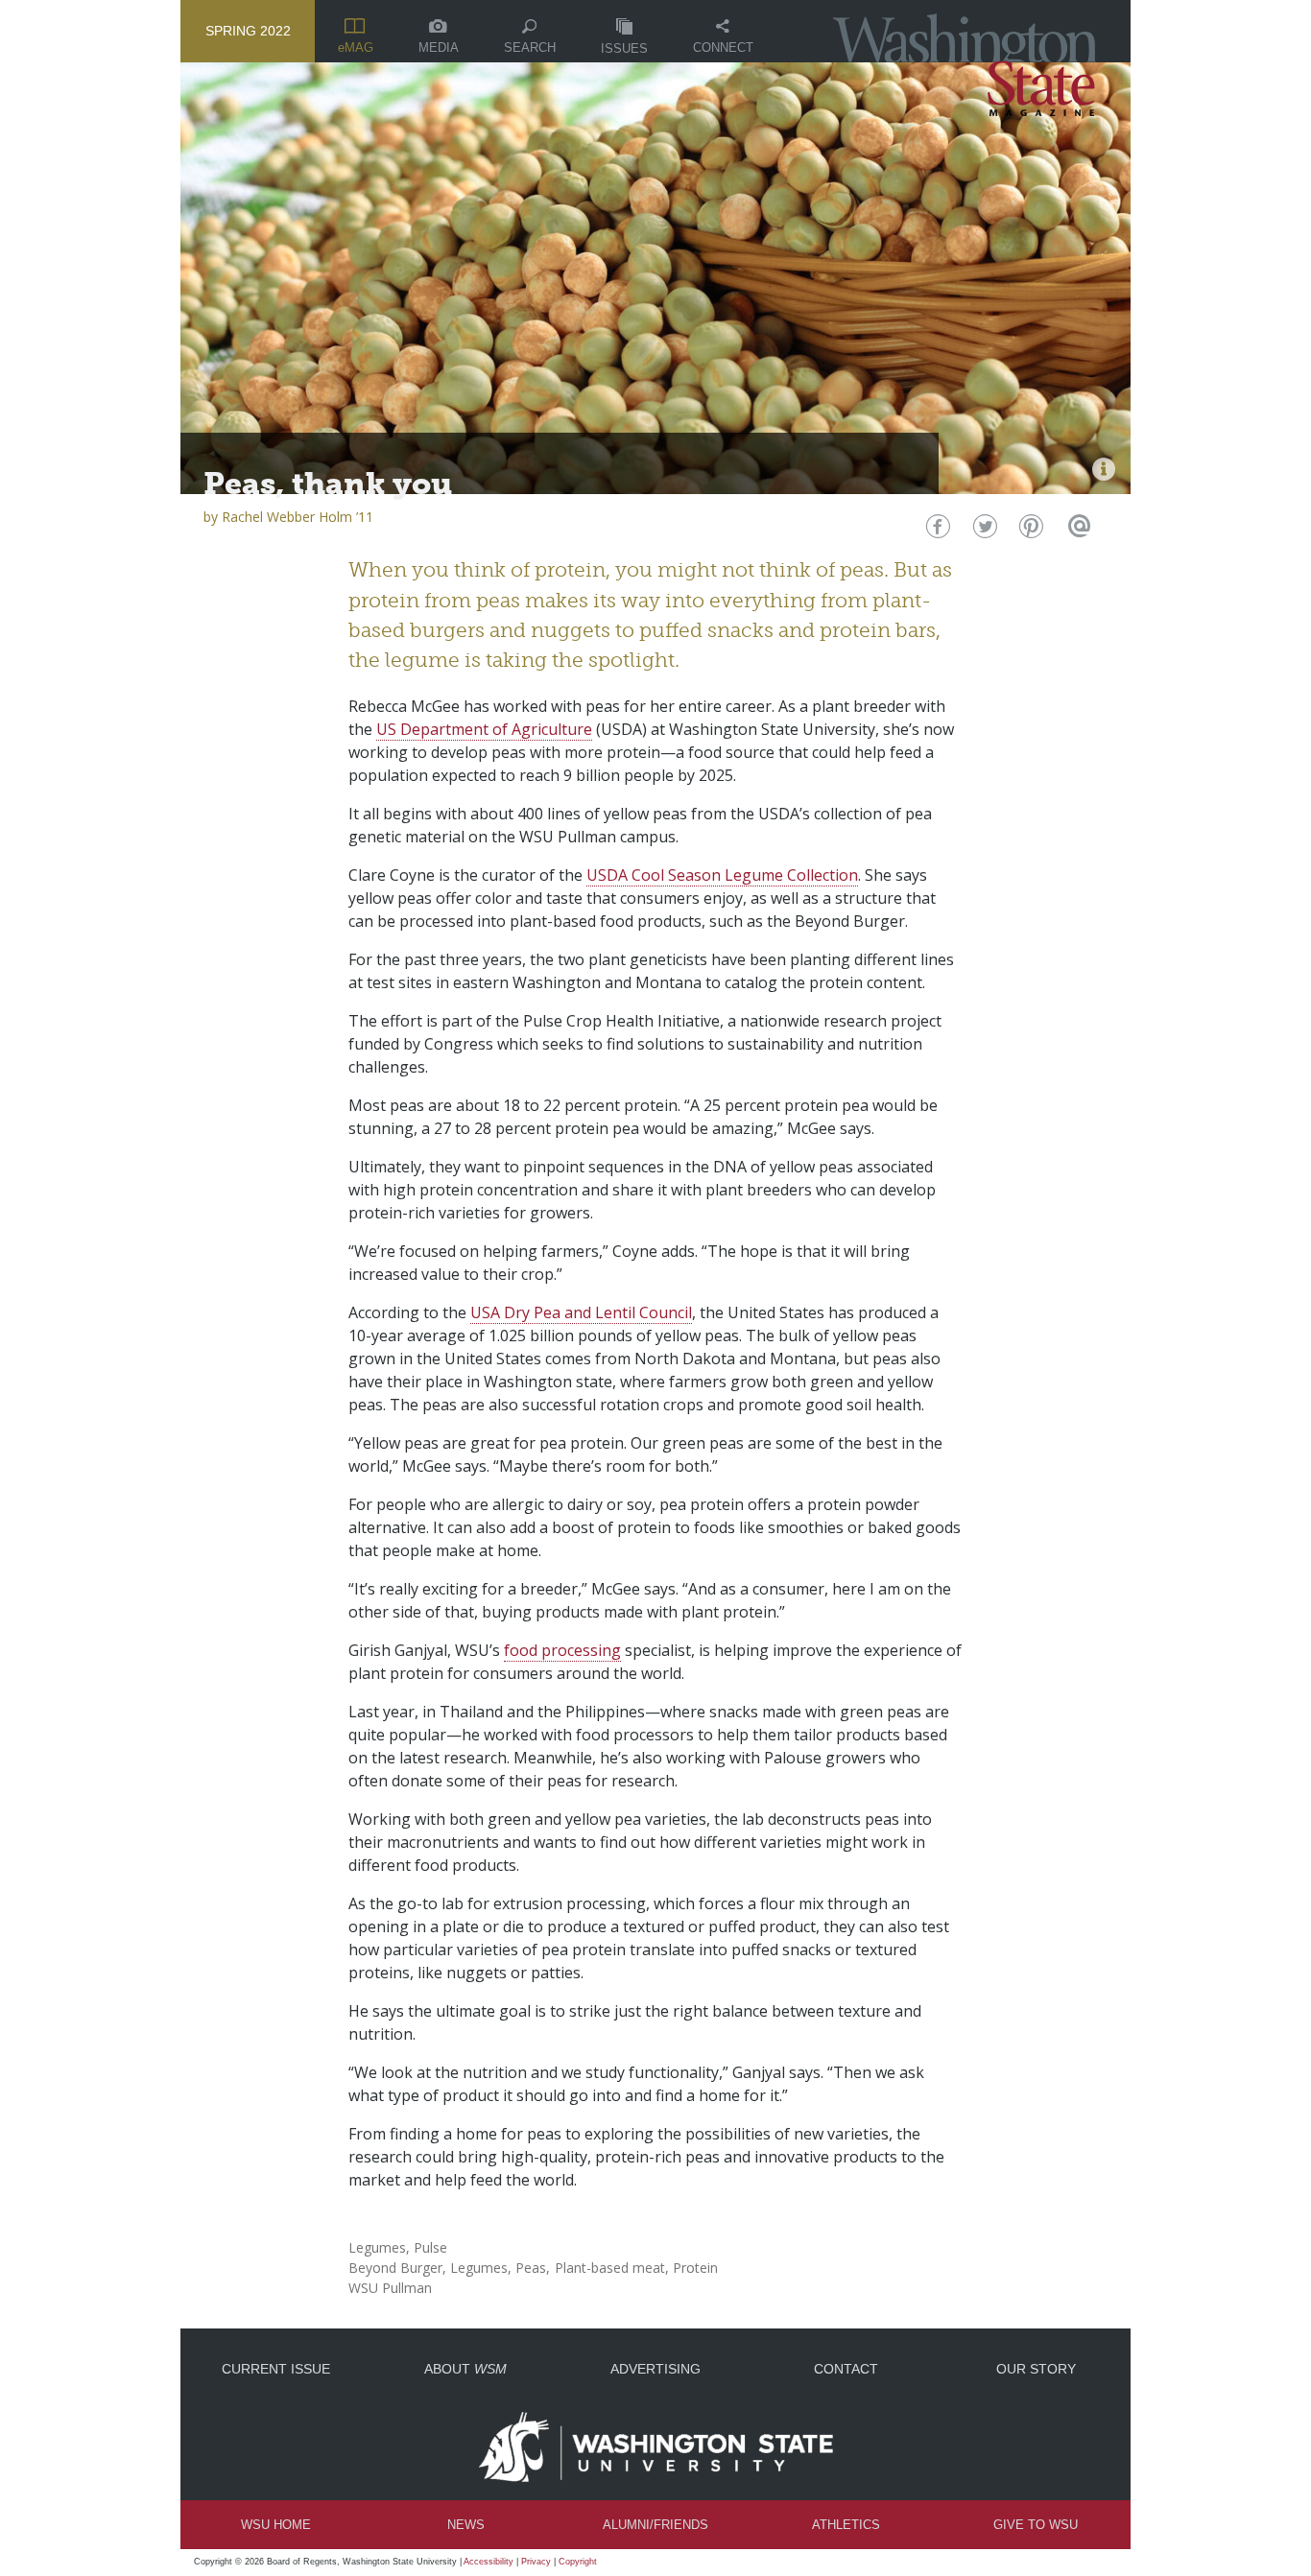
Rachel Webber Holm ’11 (298, 517)
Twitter (983, 531)
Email (1076, 531)
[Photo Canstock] (1104, 469)
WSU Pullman (390, 2288)
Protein (695, 2268)
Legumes (479, 2268)
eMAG (356, 47)
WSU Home (276, 2525)
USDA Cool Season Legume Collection (722, 875)
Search (530, 47)
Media (439, 47)
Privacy (536, 2562)
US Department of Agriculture (484, 729)
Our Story (1036, 2369)
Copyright (578, 2562)
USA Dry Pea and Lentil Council (581, 1312)
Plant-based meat (610, 2268)
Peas (531, 2268)
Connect (723, 47)
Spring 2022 (248, 31)
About (465, 2369)
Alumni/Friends (655, 2525)
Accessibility (489, 2562)
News (466, 2525)
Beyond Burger (395, 2268)
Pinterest (1029, 531)
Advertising (655, 2369)
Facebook (936, 531)
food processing (562, 1650)
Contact (846, 2369)
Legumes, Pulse (398, 2247)
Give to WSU (1036, 2525)
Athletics (846, 2525)
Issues (624, 48)
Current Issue (276, 2369)
